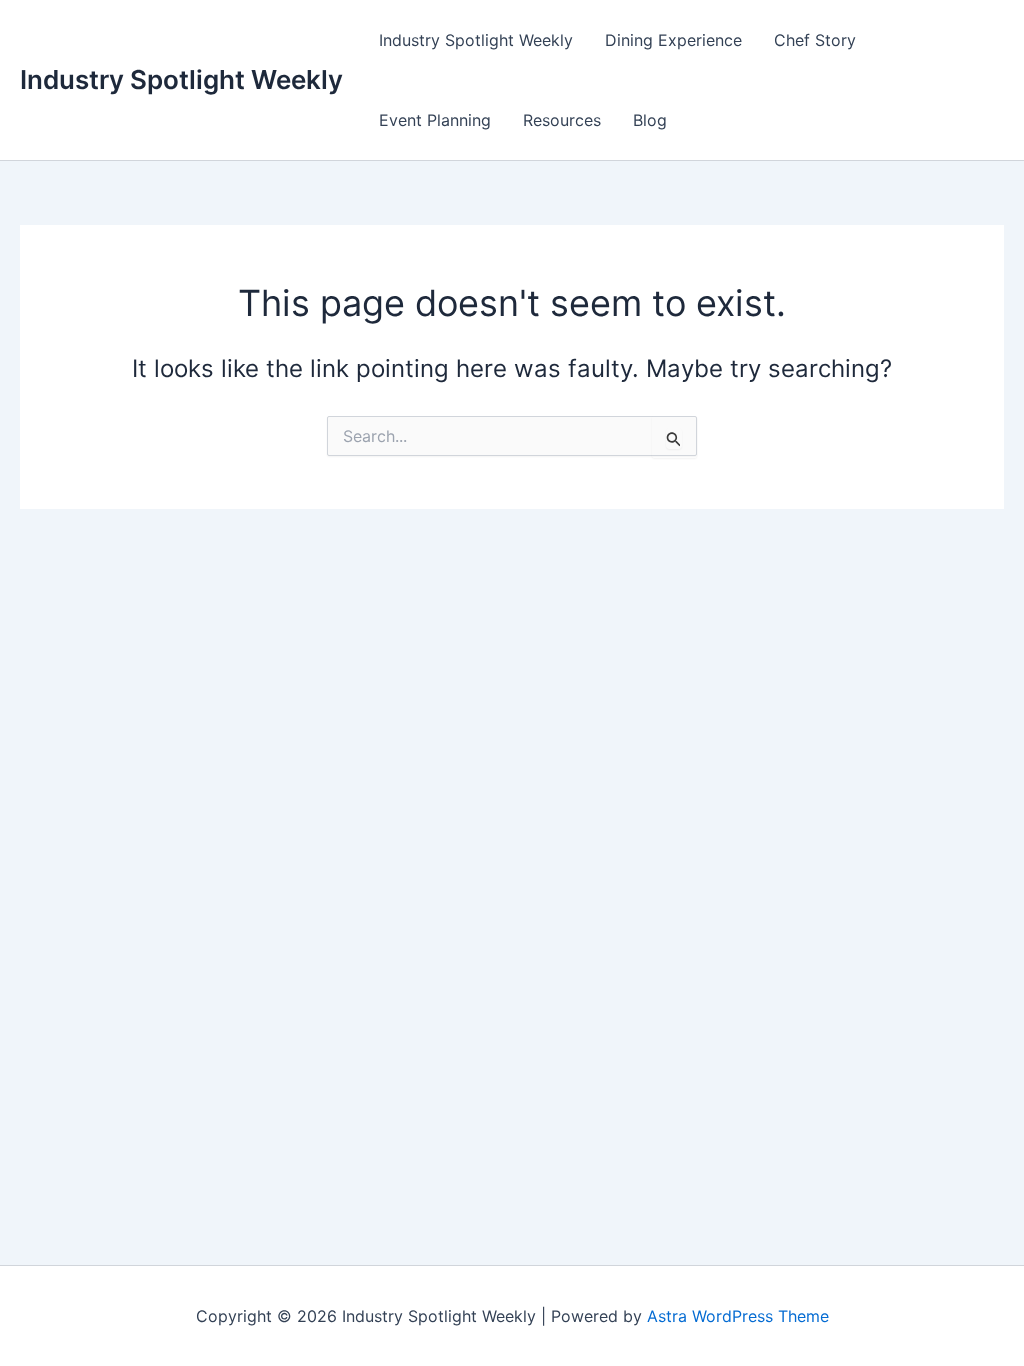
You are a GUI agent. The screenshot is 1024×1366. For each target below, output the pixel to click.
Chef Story (815, 40)
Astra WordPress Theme (738, 1316)
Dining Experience (673, 40)
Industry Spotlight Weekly (181, 79)
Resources (562, 120)
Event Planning (435, 120)
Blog (650, 120)
